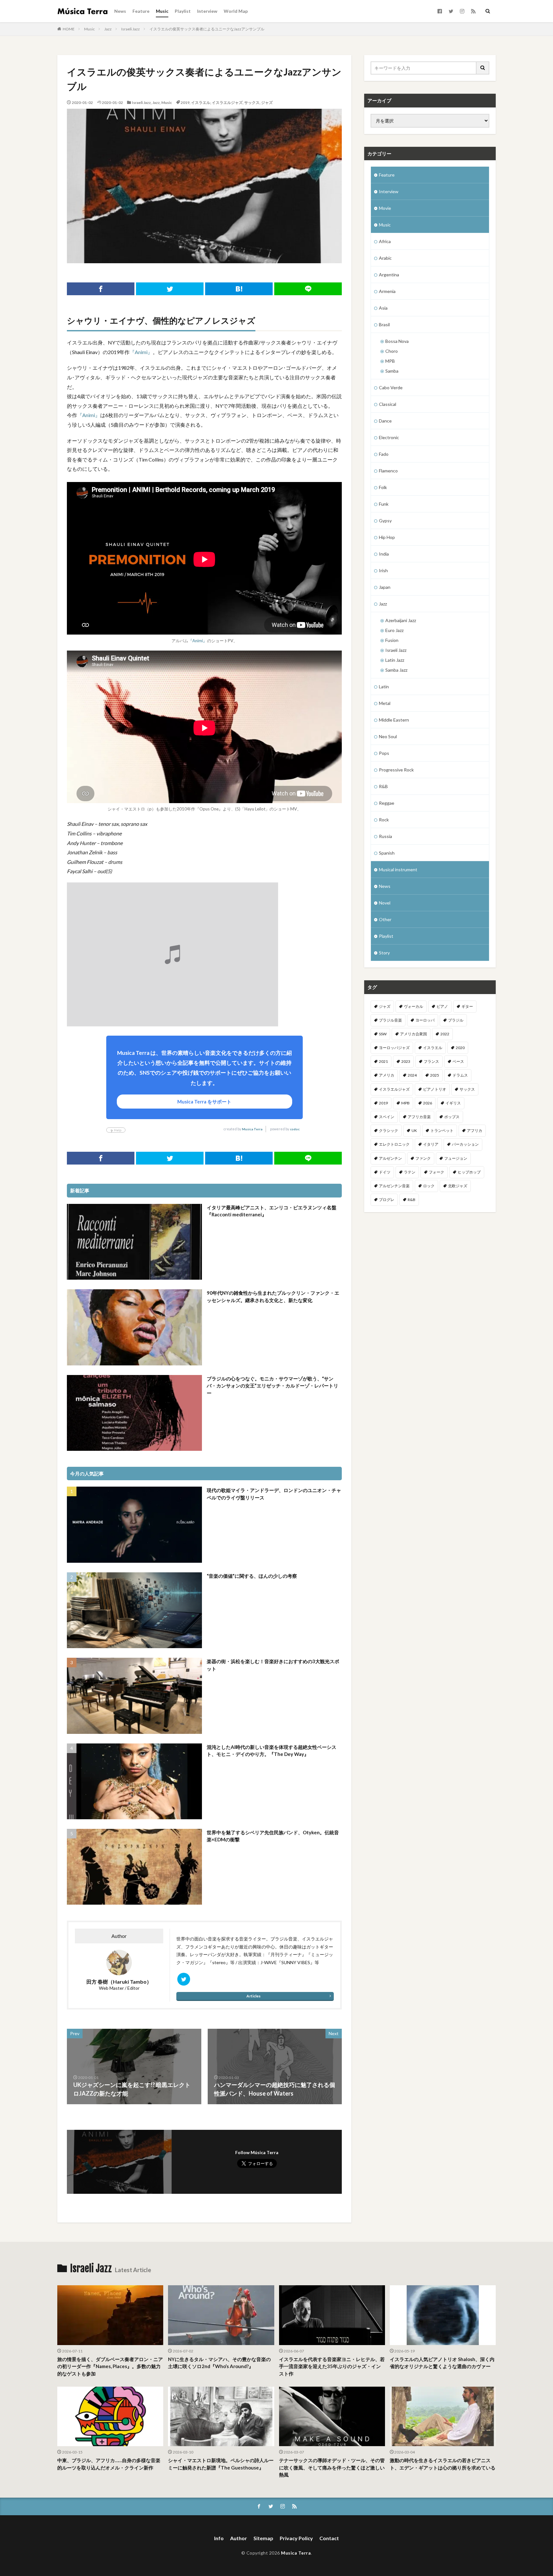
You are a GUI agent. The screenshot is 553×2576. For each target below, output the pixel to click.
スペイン (387, 1117)
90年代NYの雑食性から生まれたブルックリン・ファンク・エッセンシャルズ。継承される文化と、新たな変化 (273, 1296)
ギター (467, 1006)
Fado (384, 454)
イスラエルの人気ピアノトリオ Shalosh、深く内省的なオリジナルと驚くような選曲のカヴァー (442, 2363)
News (120, 11)
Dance (385, 421)
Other (385, 919)
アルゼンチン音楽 (394, 1186)
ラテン (410, 1172)
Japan (385, 587)
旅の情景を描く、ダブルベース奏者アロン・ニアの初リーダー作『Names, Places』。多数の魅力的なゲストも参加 (110, 2366)
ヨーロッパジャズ (394, 1048)
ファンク (423, 1158)
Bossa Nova (397, 341)
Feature (141, 11)
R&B (383, 786)
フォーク (437, 1172)
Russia (385, 836)
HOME (69, 29)
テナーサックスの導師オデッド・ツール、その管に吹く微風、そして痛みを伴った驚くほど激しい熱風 (332, 2467)
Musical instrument (398, 869)
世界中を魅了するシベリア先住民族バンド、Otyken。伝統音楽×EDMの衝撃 (273, 1836)
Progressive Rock (396, 770)
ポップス (452, 1117)
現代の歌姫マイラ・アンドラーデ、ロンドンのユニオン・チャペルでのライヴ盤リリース (274, 1494)
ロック (429, 1186)
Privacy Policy (296, 2538)
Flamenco (388, 471)
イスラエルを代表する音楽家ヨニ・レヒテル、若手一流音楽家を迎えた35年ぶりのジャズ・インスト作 (332, 2366)
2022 (445, 1034)
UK (414, 1130)
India (384, 554)
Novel (385, 903)
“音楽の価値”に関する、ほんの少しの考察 (252, 1576)
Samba (392, 371)
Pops (384, 753)
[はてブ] (239, 289)
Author (239, 2538)
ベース (458, 1061)
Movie (385, 208)
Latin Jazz (395, 660)
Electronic (389, 437)
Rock (384, 820)
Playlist (183, 11)
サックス (252, 103)
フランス (431, 1061)
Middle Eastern (394, 720)
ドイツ (385, 1172)
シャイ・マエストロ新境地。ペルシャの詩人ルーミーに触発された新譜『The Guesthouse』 (221, 2464)
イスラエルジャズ (227, 103)
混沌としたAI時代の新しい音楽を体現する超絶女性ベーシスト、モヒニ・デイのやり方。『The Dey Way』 (272, 1751)
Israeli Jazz (131, 29)
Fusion (392, 640)
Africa (385, 241)
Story (384, 953)
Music (162, 11)
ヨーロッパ (425, 1020)
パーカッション (465, 1144)
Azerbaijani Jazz (401, 620)
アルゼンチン (390, 1158)
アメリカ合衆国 (413, 1034)
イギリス (453, 1103)
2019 (185, 103)
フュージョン (456, 1158)
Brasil (384, 324)
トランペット (442, 1130)
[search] (483, 68)
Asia (383, 308)
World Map (236, 11)
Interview (207, 11)
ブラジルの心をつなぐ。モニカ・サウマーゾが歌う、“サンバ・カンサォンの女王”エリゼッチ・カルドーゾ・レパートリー (272, 1386)
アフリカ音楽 (419, 1117)
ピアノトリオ (435, 1089)
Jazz (108, 29)
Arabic (385, 258)
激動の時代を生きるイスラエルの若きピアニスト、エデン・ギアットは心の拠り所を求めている (443, 2464)
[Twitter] (170, 289)
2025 (435, 1075)
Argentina (389, 275)
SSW (383, 1034)
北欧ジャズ (458, 1186)
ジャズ (267, 103)
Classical (388, 404)
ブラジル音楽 (390, 1020)
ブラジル (456, 1020)
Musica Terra (252, 1129)
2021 (383, 1061)
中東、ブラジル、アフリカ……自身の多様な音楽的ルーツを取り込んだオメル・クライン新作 (109, 2464)
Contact (329, 2538)
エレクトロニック (394, 1144)
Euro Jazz (394, 630)
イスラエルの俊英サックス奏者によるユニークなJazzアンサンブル (207, 29)
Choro (392, 351)
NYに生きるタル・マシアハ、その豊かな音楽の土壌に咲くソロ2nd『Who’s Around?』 (219, 2363)
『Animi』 (141, 352)
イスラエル (201, 103)
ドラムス (460, 1075)
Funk (384, 504)
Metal (385, 703)
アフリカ (475, 1130)
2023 (406, 1061)
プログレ (387, 1200)
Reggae (387, 803)
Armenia (387, 291)
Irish (383, 570)
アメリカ (387, 1075)
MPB (390, 361)
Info (219, 2538)
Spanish (387, 853)
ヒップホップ (469, 1172)
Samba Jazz (396, 670)
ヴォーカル (413, 1006)
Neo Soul (388, 736)
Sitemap (263, 2538)
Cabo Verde (391, 387)
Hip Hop (387, 537)
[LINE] (308, 289)
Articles (253, 1996)
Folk (383, 487)
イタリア (431, 1144)
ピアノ (442, 1006)
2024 (412, 1075)
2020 (460, 1048)
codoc (295, 1129)
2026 (428, 1103)
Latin (384, 687)
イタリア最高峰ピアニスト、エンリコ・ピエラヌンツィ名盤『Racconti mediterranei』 (272, 1211)
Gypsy (385, 521)
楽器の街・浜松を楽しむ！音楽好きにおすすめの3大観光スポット (273, 1665)
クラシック (389, 1130)
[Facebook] (101, 289)
